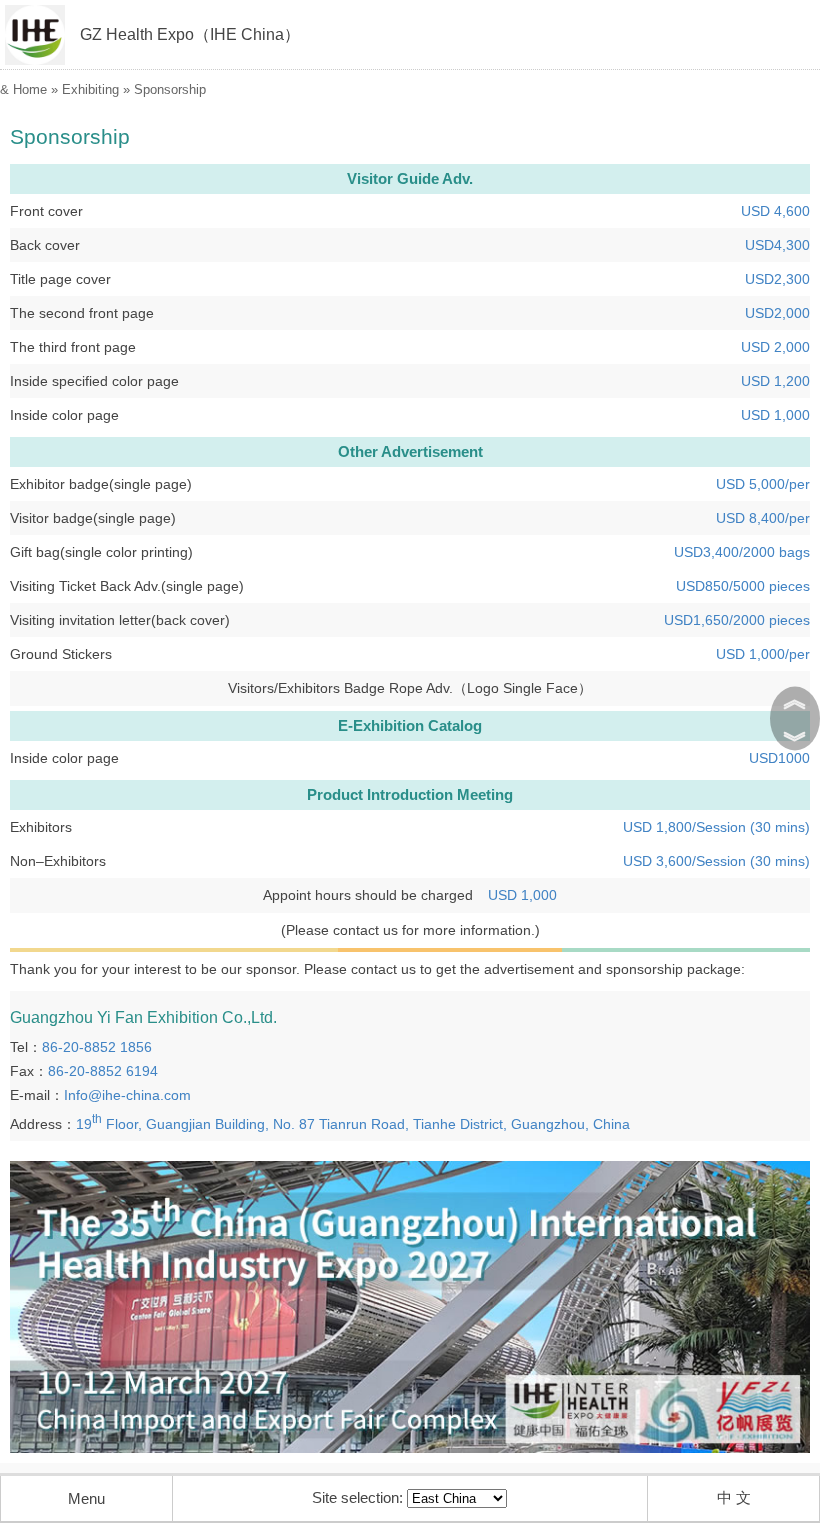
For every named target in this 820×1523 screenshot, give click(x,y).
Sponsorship (170, 89)
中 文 (734, 1497)
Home (30, 89)
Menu (86, 1498)
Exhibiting (90, 89)
